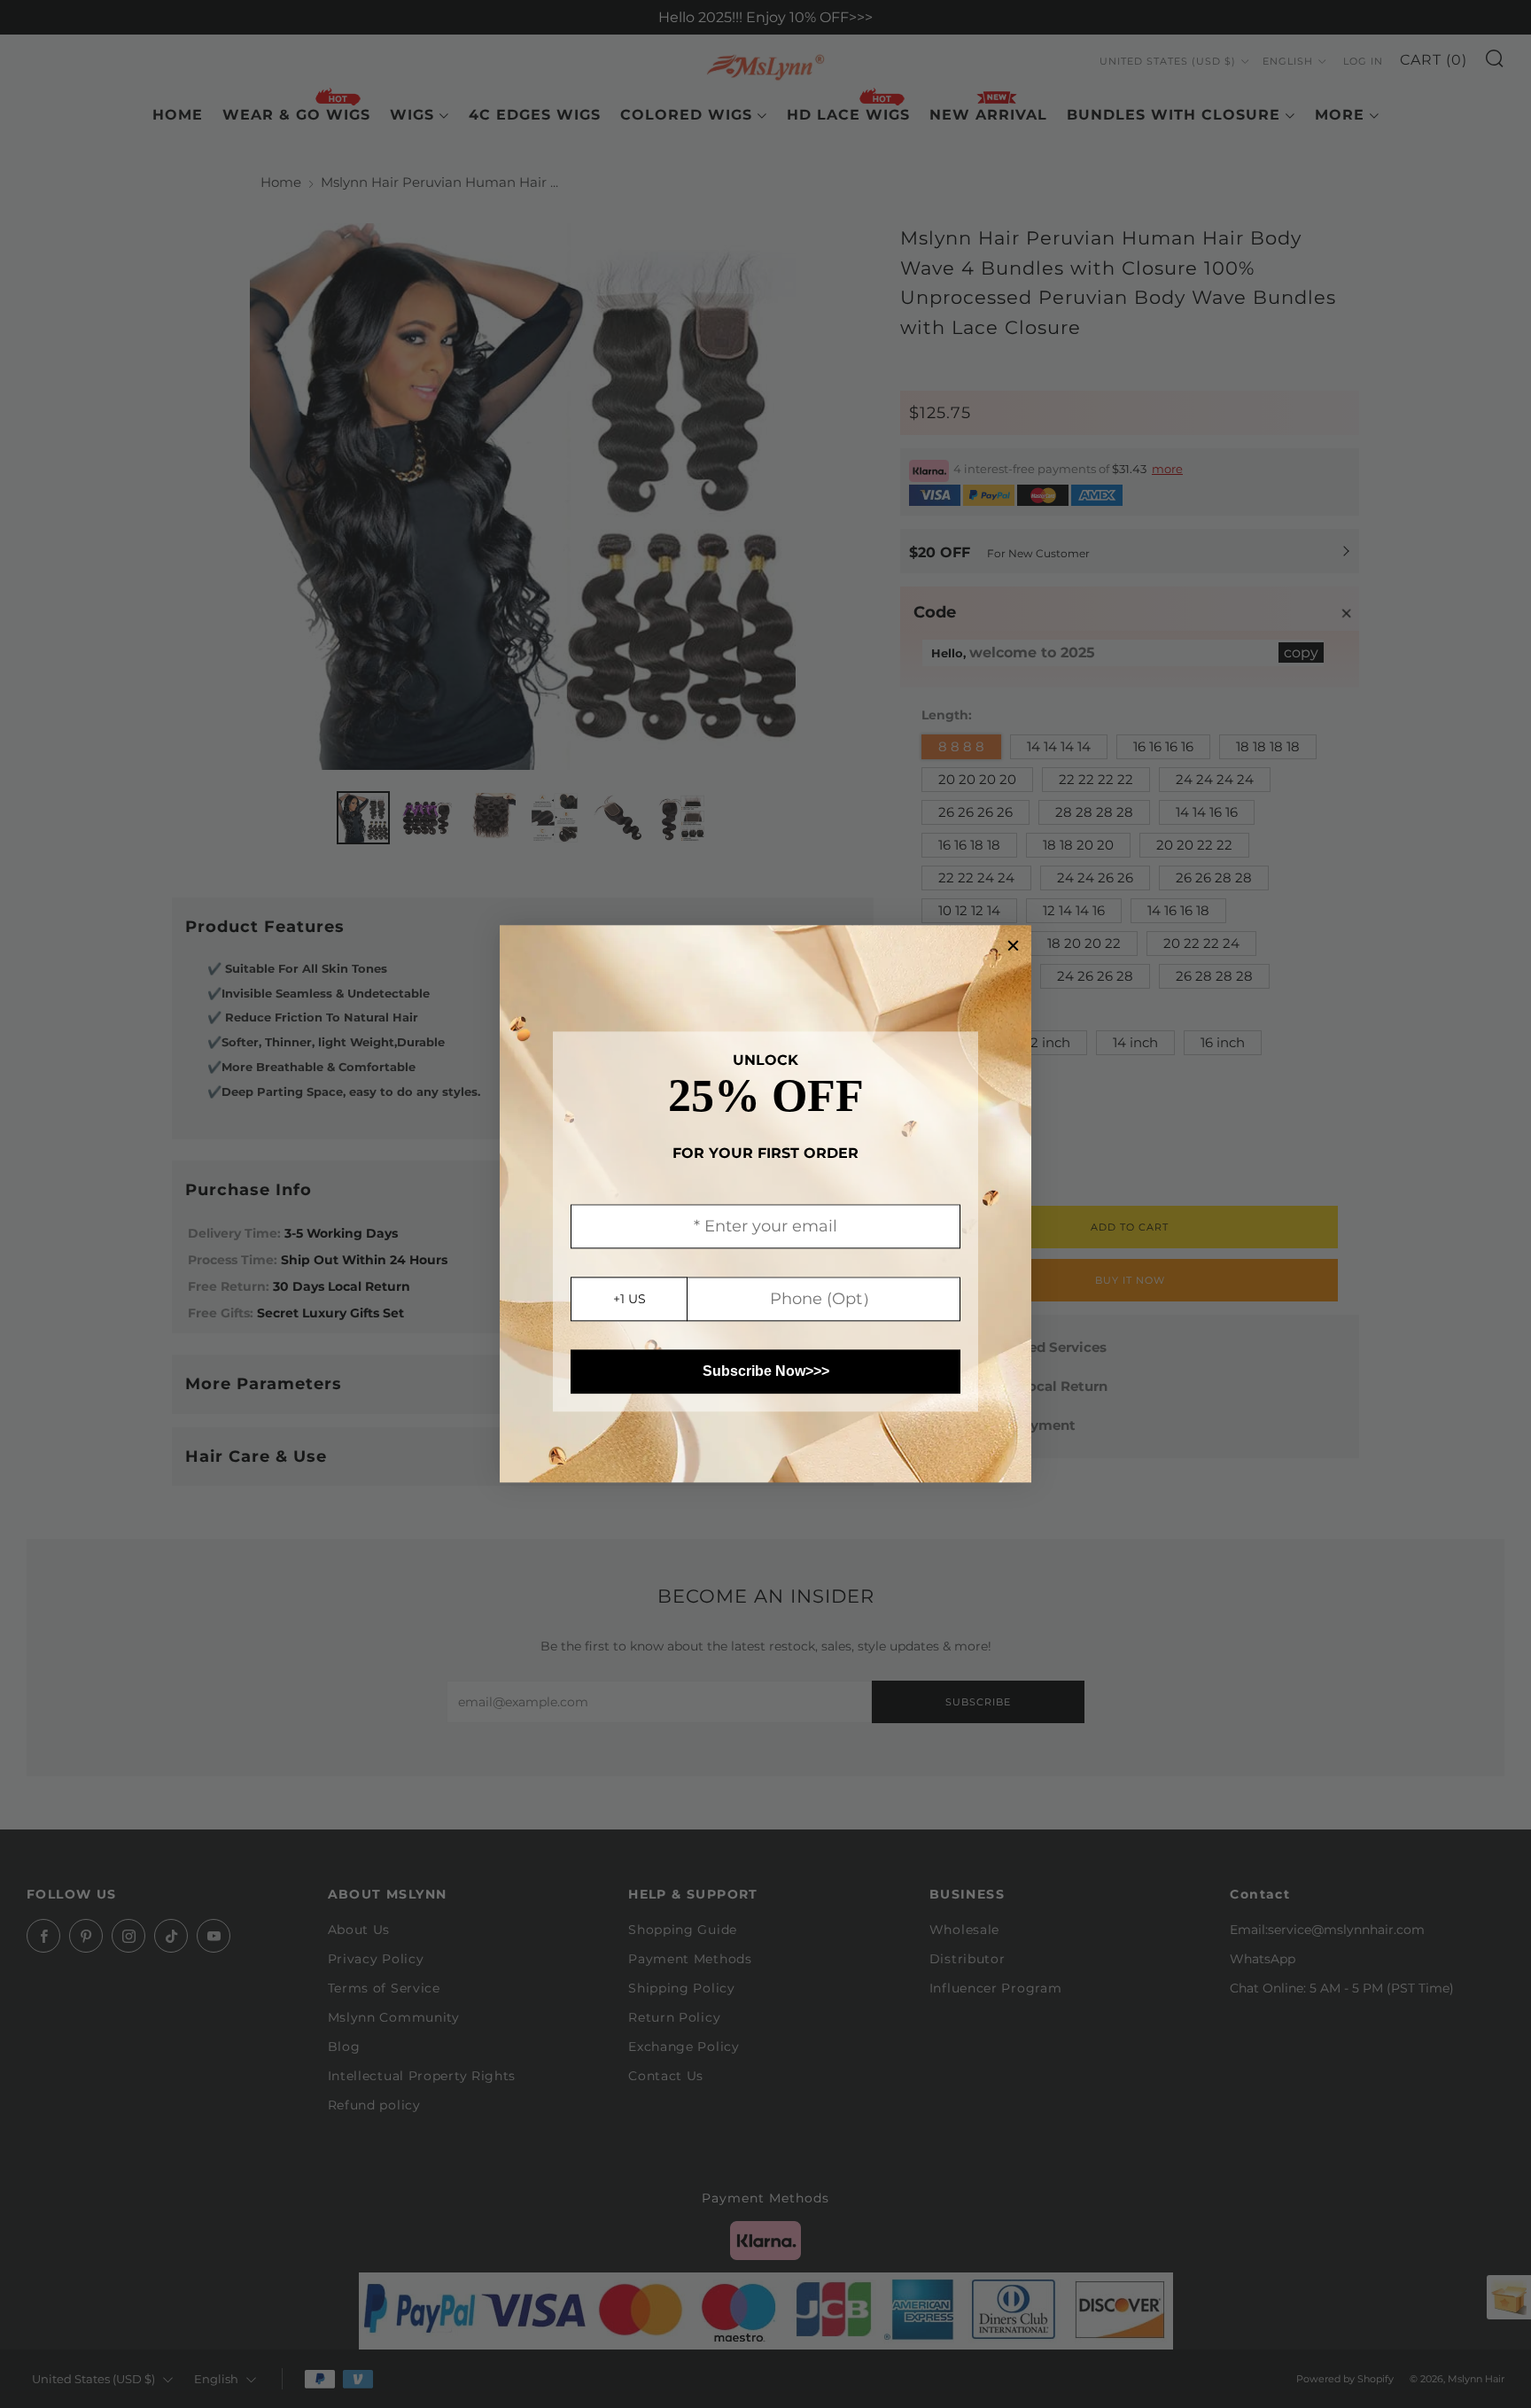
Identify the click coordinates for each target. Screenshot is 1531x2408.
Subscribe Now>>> (766, 1372)
